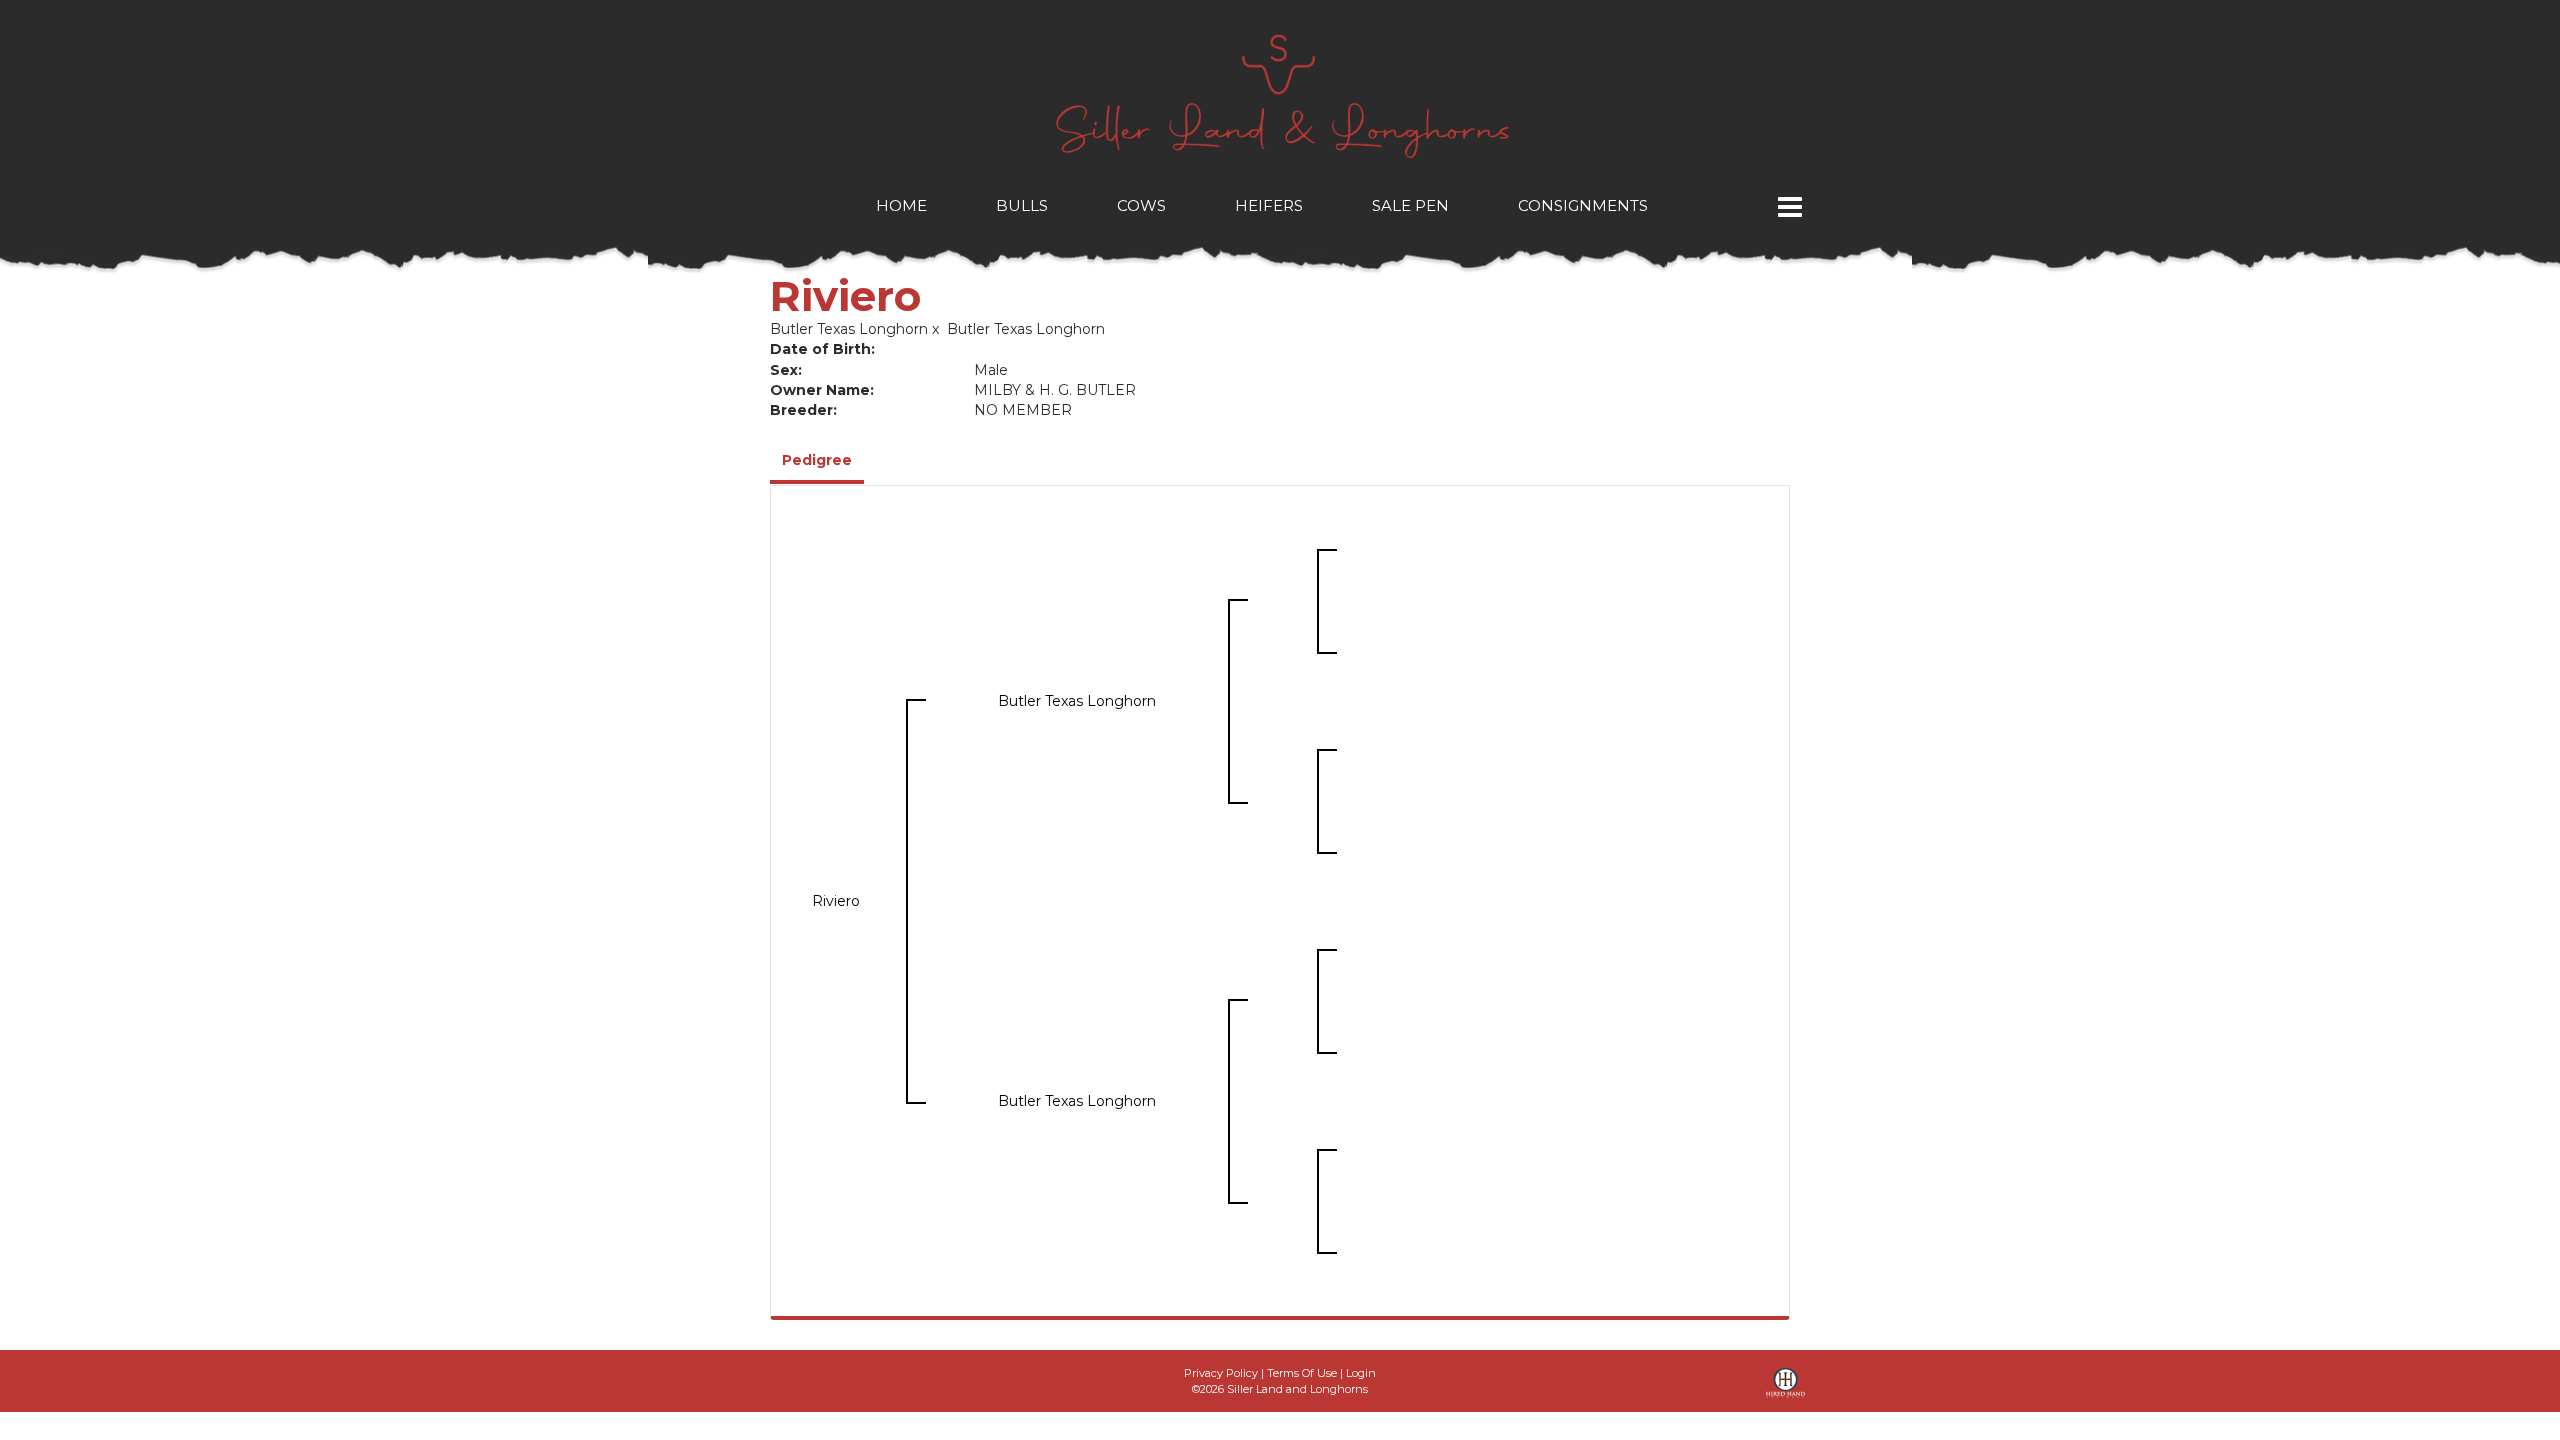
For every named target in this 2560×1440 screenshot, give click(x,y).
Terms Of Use (1302, 1373)
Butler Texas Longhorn (849, 329)
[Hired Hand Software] (1785, 1390)
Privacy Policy (1221, 1373)
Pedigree (817, 460)
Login (1361, 1373)
